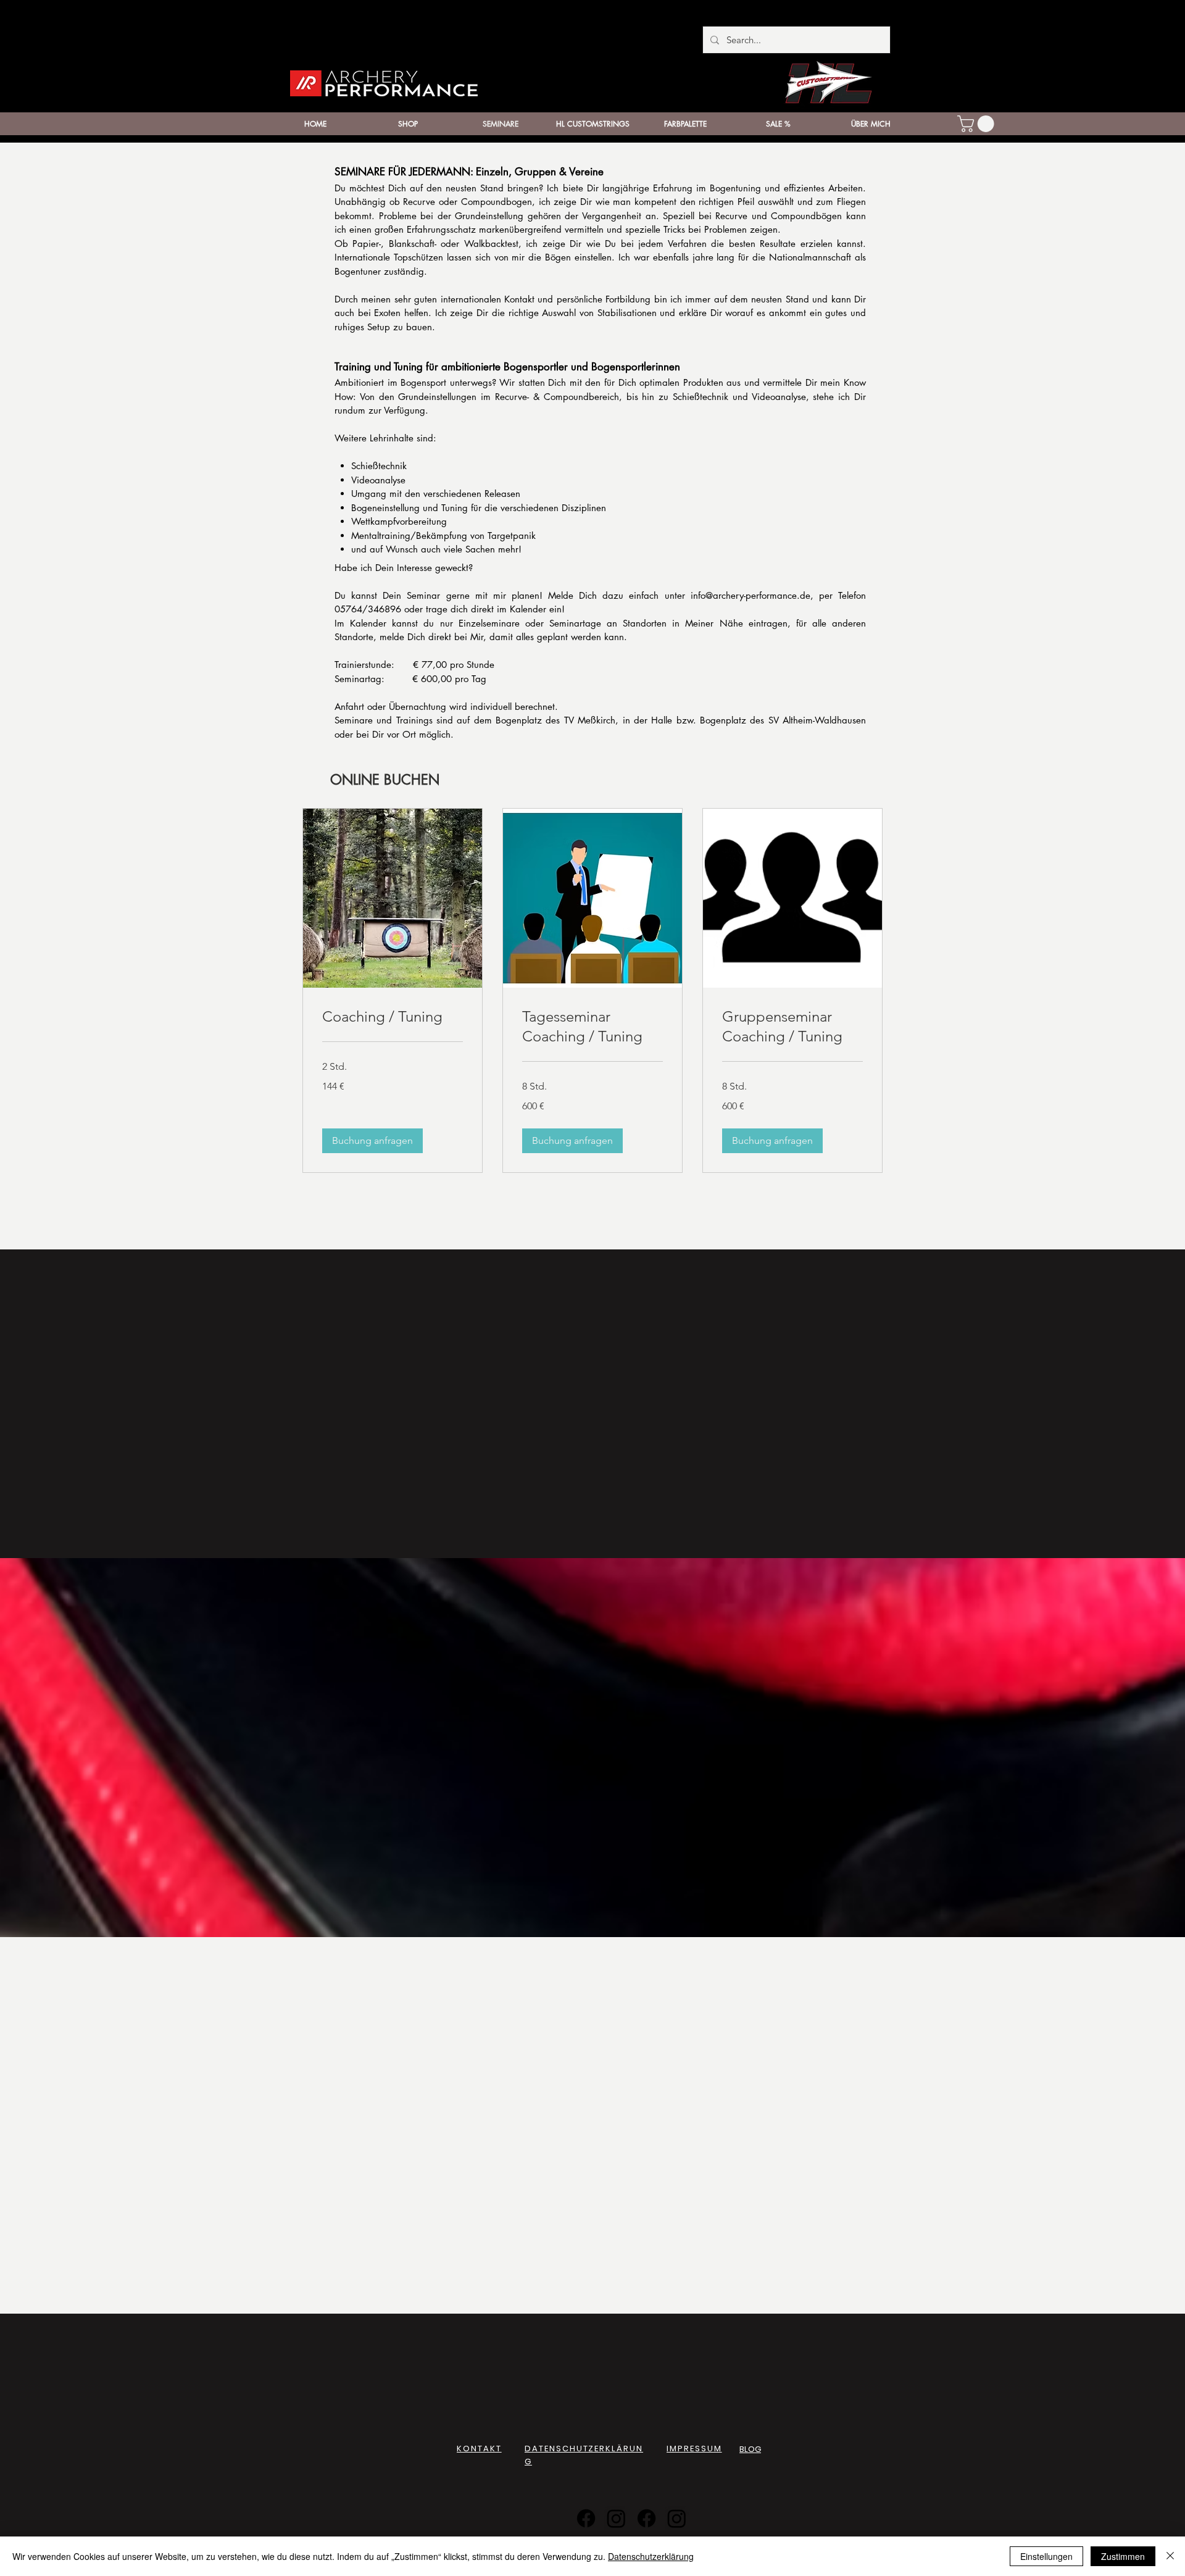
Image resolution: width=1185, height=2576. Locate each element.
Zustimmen (1123, 2556)
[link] (393, 1017)
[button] (978, 124)
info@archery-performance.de (750, 595)
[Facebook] (586, 2518)
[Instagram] (616, 2518)
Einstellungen (1046, 2556)
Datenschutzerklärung (651, 2556)
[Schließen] (1170, 2556)
